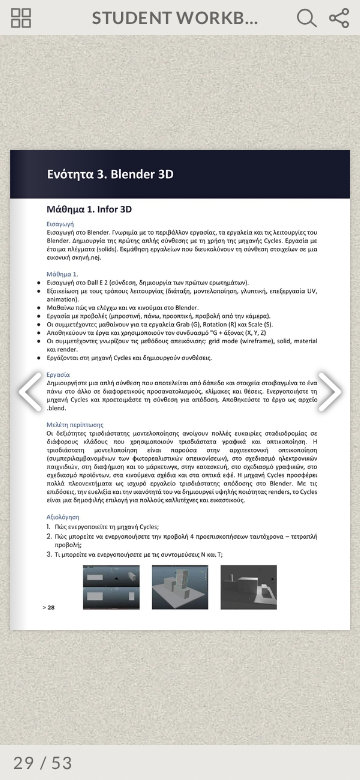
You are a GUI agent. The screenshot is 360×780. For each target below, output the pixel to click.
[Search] (307, 18)
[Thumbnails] (21, 18)
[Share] (339, 18)
